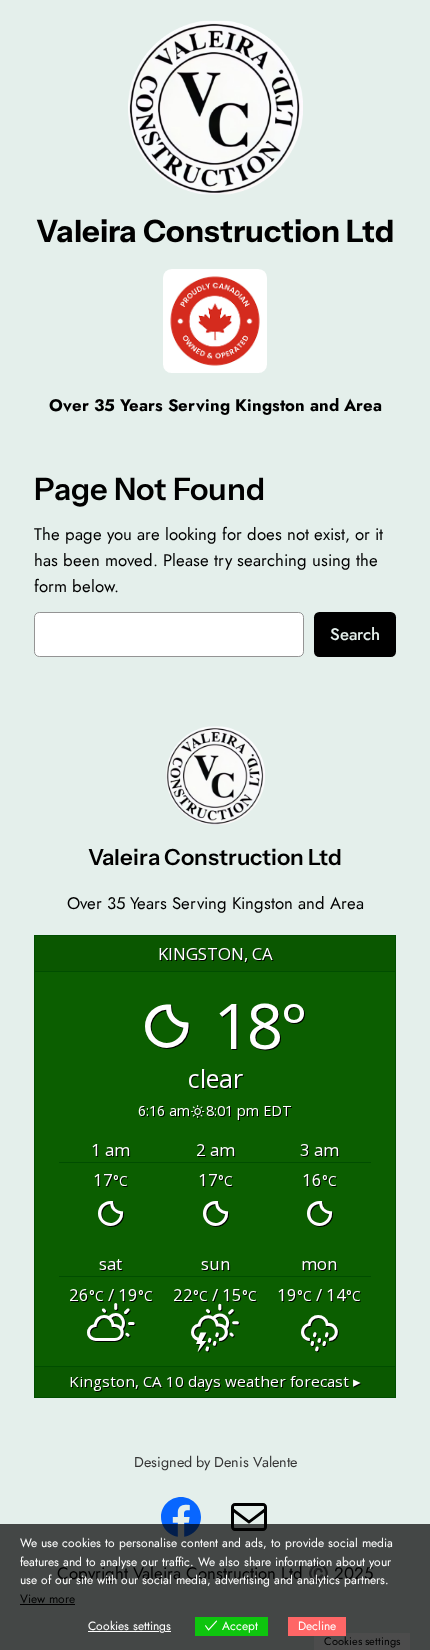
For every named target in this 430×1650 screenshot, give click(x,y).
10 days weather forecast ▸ (215, 1381)
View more (47, 1599)
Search (355, 634)
